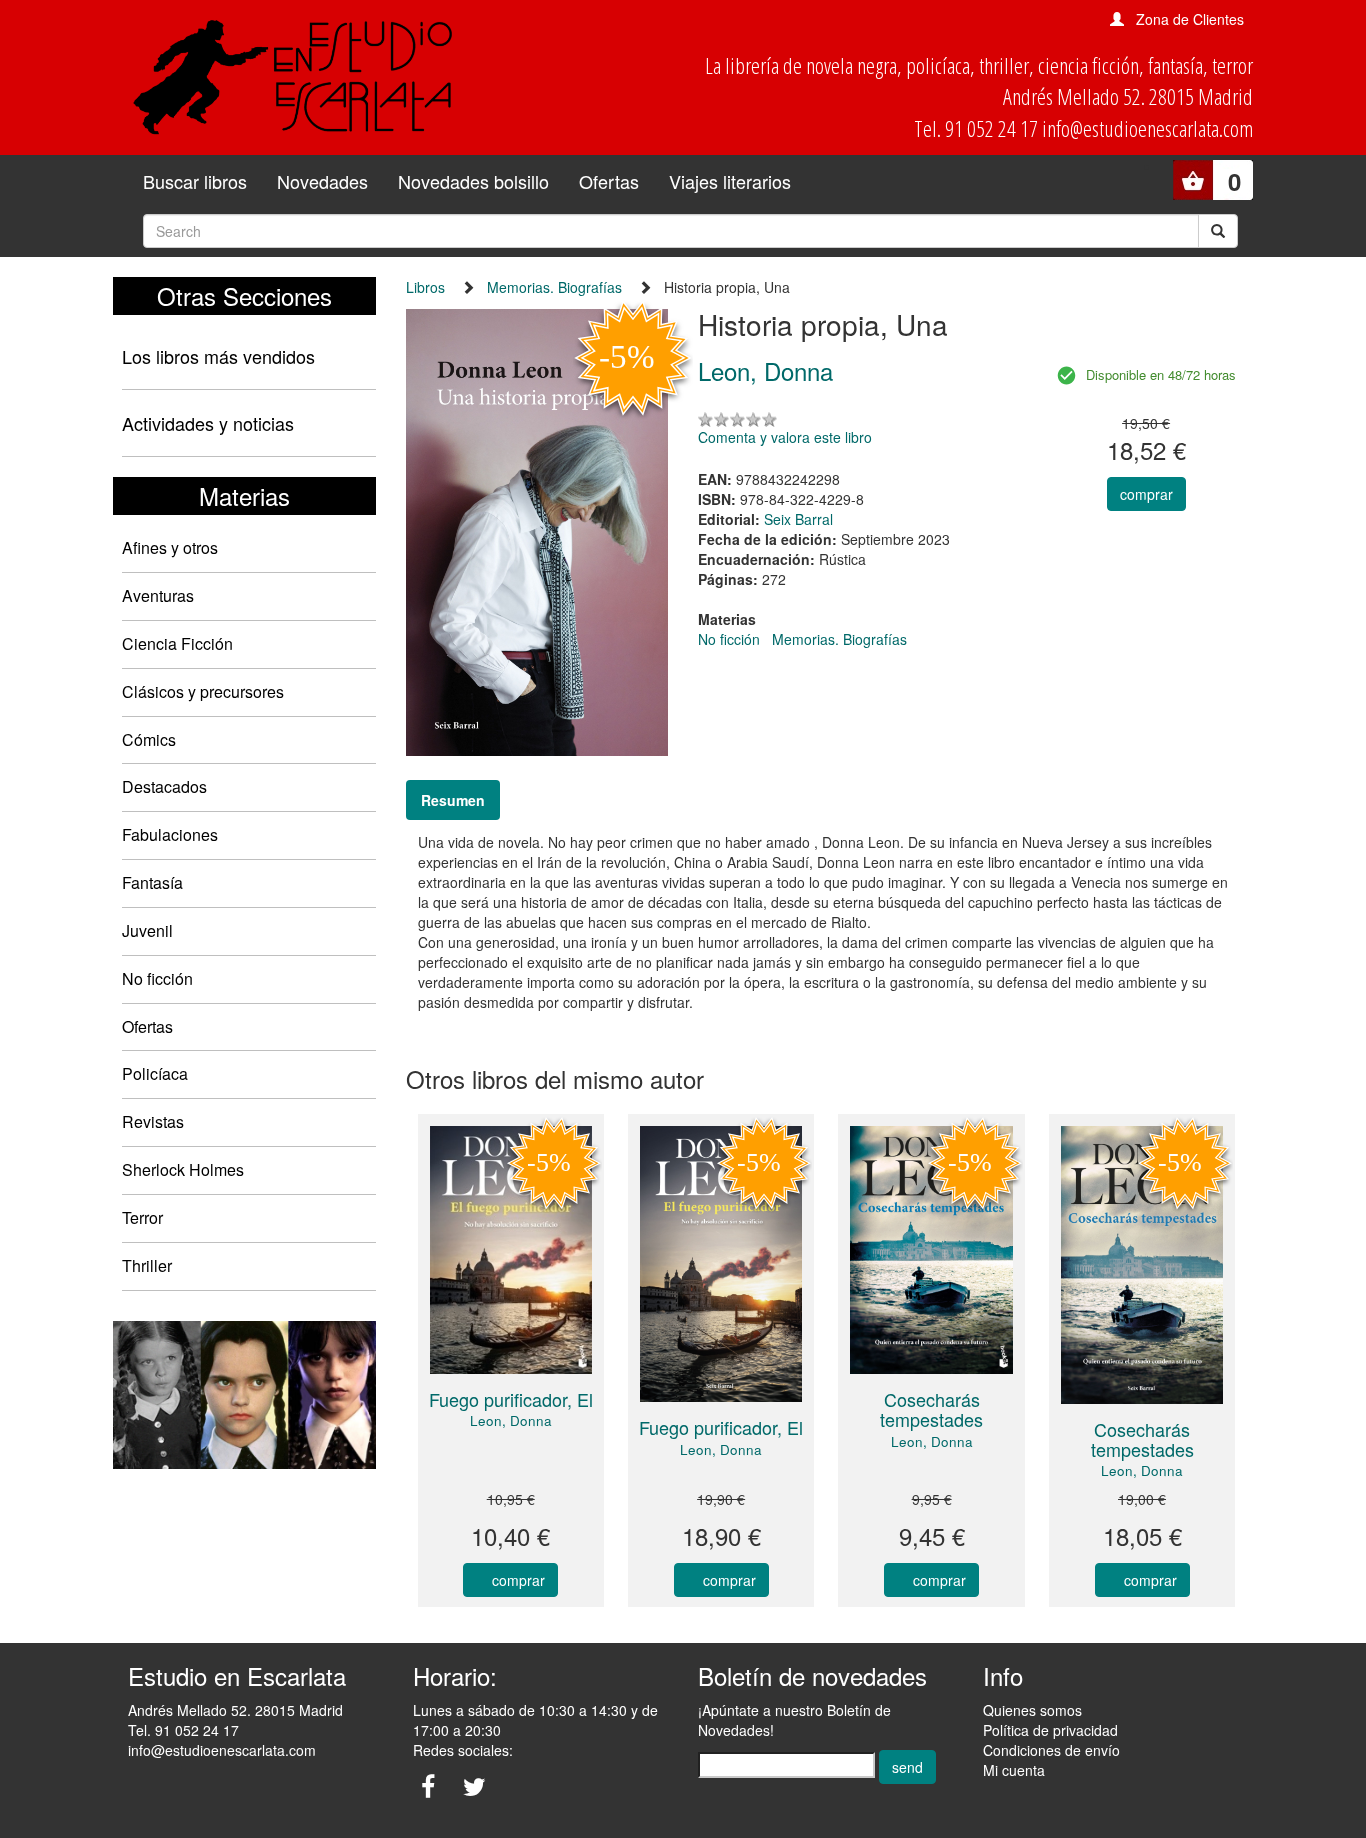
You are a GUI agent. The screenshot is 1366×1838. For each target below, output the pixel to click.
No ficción (157, 978)
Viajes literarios (730, 181)
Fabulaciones (170, 834)
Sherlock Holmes (183, 1169)
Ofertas (609, 181)
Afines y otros (170, 547)
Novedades (322, 181)
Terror (142, 1217)
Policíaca (155, 1073)
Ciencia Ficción (177, 643)
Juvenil (147, 930)
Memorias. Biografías (554, 287)
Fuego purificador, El (511, 1399)
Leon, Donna (511, 1420)
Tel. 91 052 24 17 (183, 1730)
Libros (425, 287)
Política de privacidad (1050, 1730)
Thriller (147, 1265)
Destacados (164, 786)
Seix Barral (798, 519)
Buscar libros (195, 181)
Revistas (153, 1121)
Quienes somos (1032, 1710)
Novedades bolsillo (473, 181)
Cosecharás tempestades (931, 1409)
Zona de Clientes (1190, 19)
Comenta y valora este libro (785, 437)
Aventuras (158, 595)
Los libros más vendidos (218, 356)
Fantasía (152, 882)
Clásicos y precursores (203, 691)
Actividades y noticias (208, 423)
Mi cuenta (1014, 1770)
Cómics (149, 739)
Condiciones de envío (1051, 1750)
